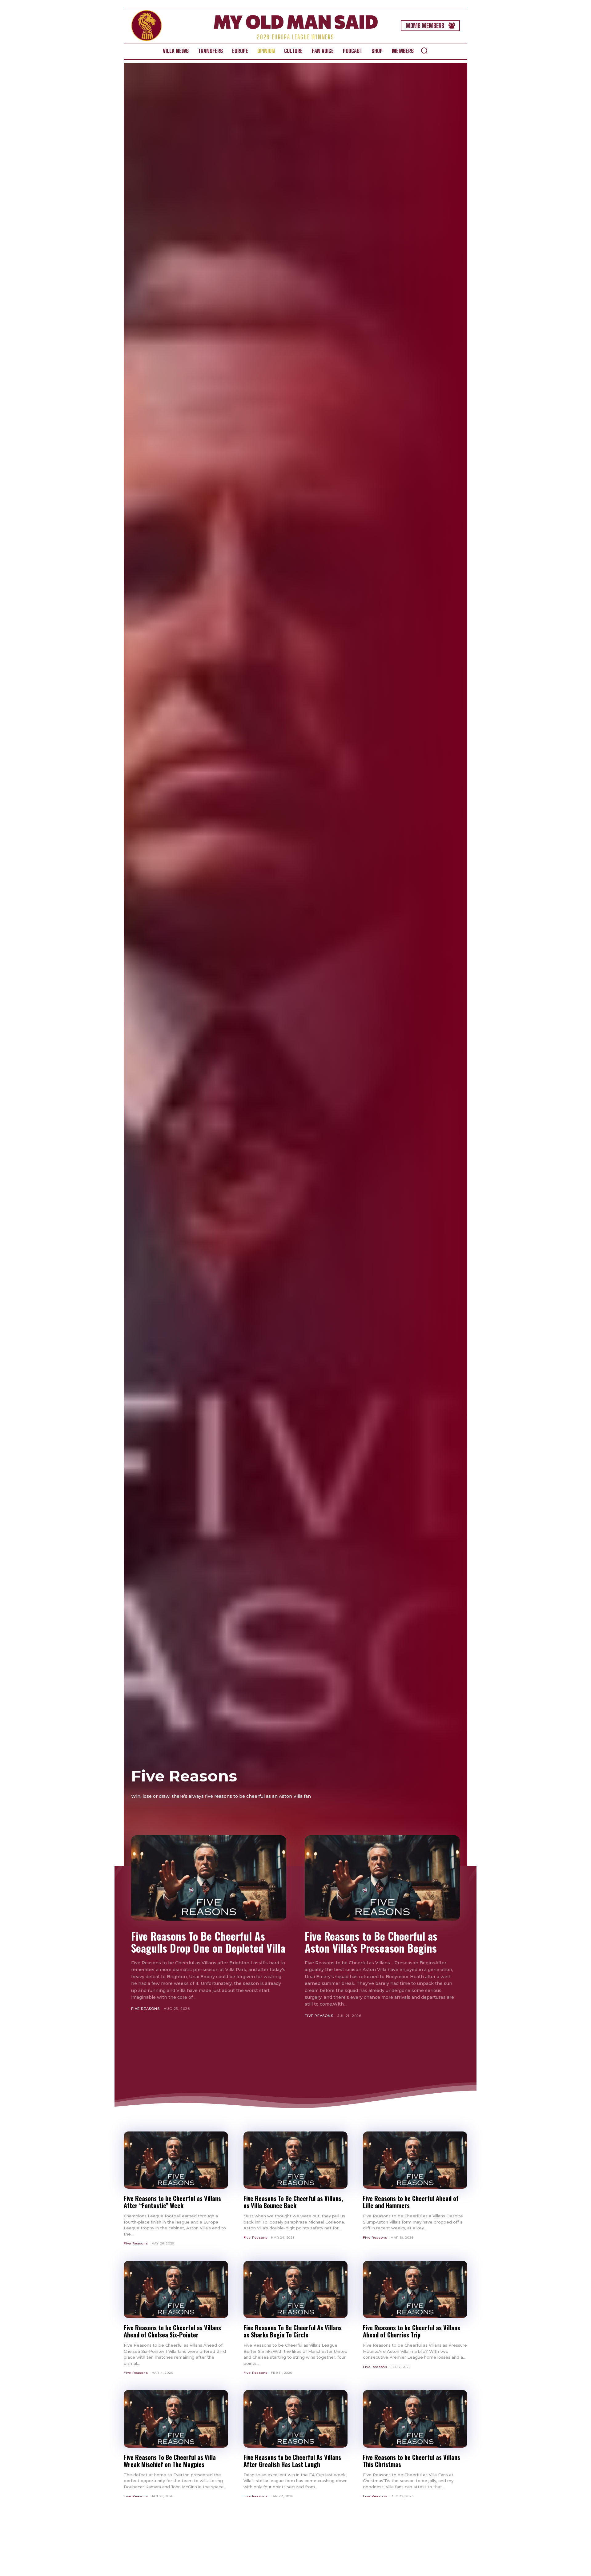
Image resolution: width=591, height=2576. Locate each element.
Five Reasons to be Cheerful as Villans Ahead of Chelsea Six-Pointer (172, 2331)
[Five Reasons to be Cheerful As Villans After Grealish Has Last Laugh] (296, 2419)
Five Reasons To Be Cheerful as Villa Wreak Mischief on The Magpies (170, 2461)
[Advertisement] (295, 2056)
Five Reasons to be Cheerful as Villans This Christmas (412, 2461)
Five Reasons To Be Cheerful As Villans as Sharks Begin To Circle (293, 2331)
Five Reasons (145, 2009)
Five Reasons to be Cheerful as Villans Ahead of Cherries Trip (412, 2331)
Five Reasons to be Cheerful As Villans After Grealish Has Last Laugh (292, 2461)
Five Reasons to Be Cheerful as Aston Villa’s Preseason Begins (371, 1942)
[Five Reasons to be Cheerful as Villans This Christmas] (415, 2419)
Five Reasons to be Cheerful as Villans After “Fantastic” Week (172, 2202)
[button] (424, 50)
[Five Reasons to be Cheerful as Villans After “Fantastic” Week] (176, 2160)
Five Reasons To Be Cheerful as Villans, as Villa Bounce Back (293, 2202)
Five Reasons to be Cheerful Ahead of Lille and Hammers (411, 2202)
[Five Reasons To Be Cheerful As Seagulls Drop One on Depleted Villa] (209, 1878)
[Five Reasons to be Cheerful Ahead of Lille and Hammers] (415, 2160)
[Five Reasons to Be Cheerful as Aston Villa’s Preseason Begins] (382, 1878)
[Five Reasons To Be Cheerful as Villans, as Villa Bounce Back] (296, 2160)
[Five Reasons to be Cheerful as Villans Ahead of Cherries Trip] (415, 2289)
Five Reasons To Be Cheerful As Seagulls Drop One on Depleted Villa (208, 1942)
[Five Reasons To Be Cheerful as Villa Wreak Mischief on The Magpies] (176, 2419)
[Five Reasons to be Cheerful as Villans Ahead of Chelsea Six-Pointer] (176, 2289)
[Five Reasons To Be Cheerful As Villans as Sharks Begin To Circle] (296, 2289)
